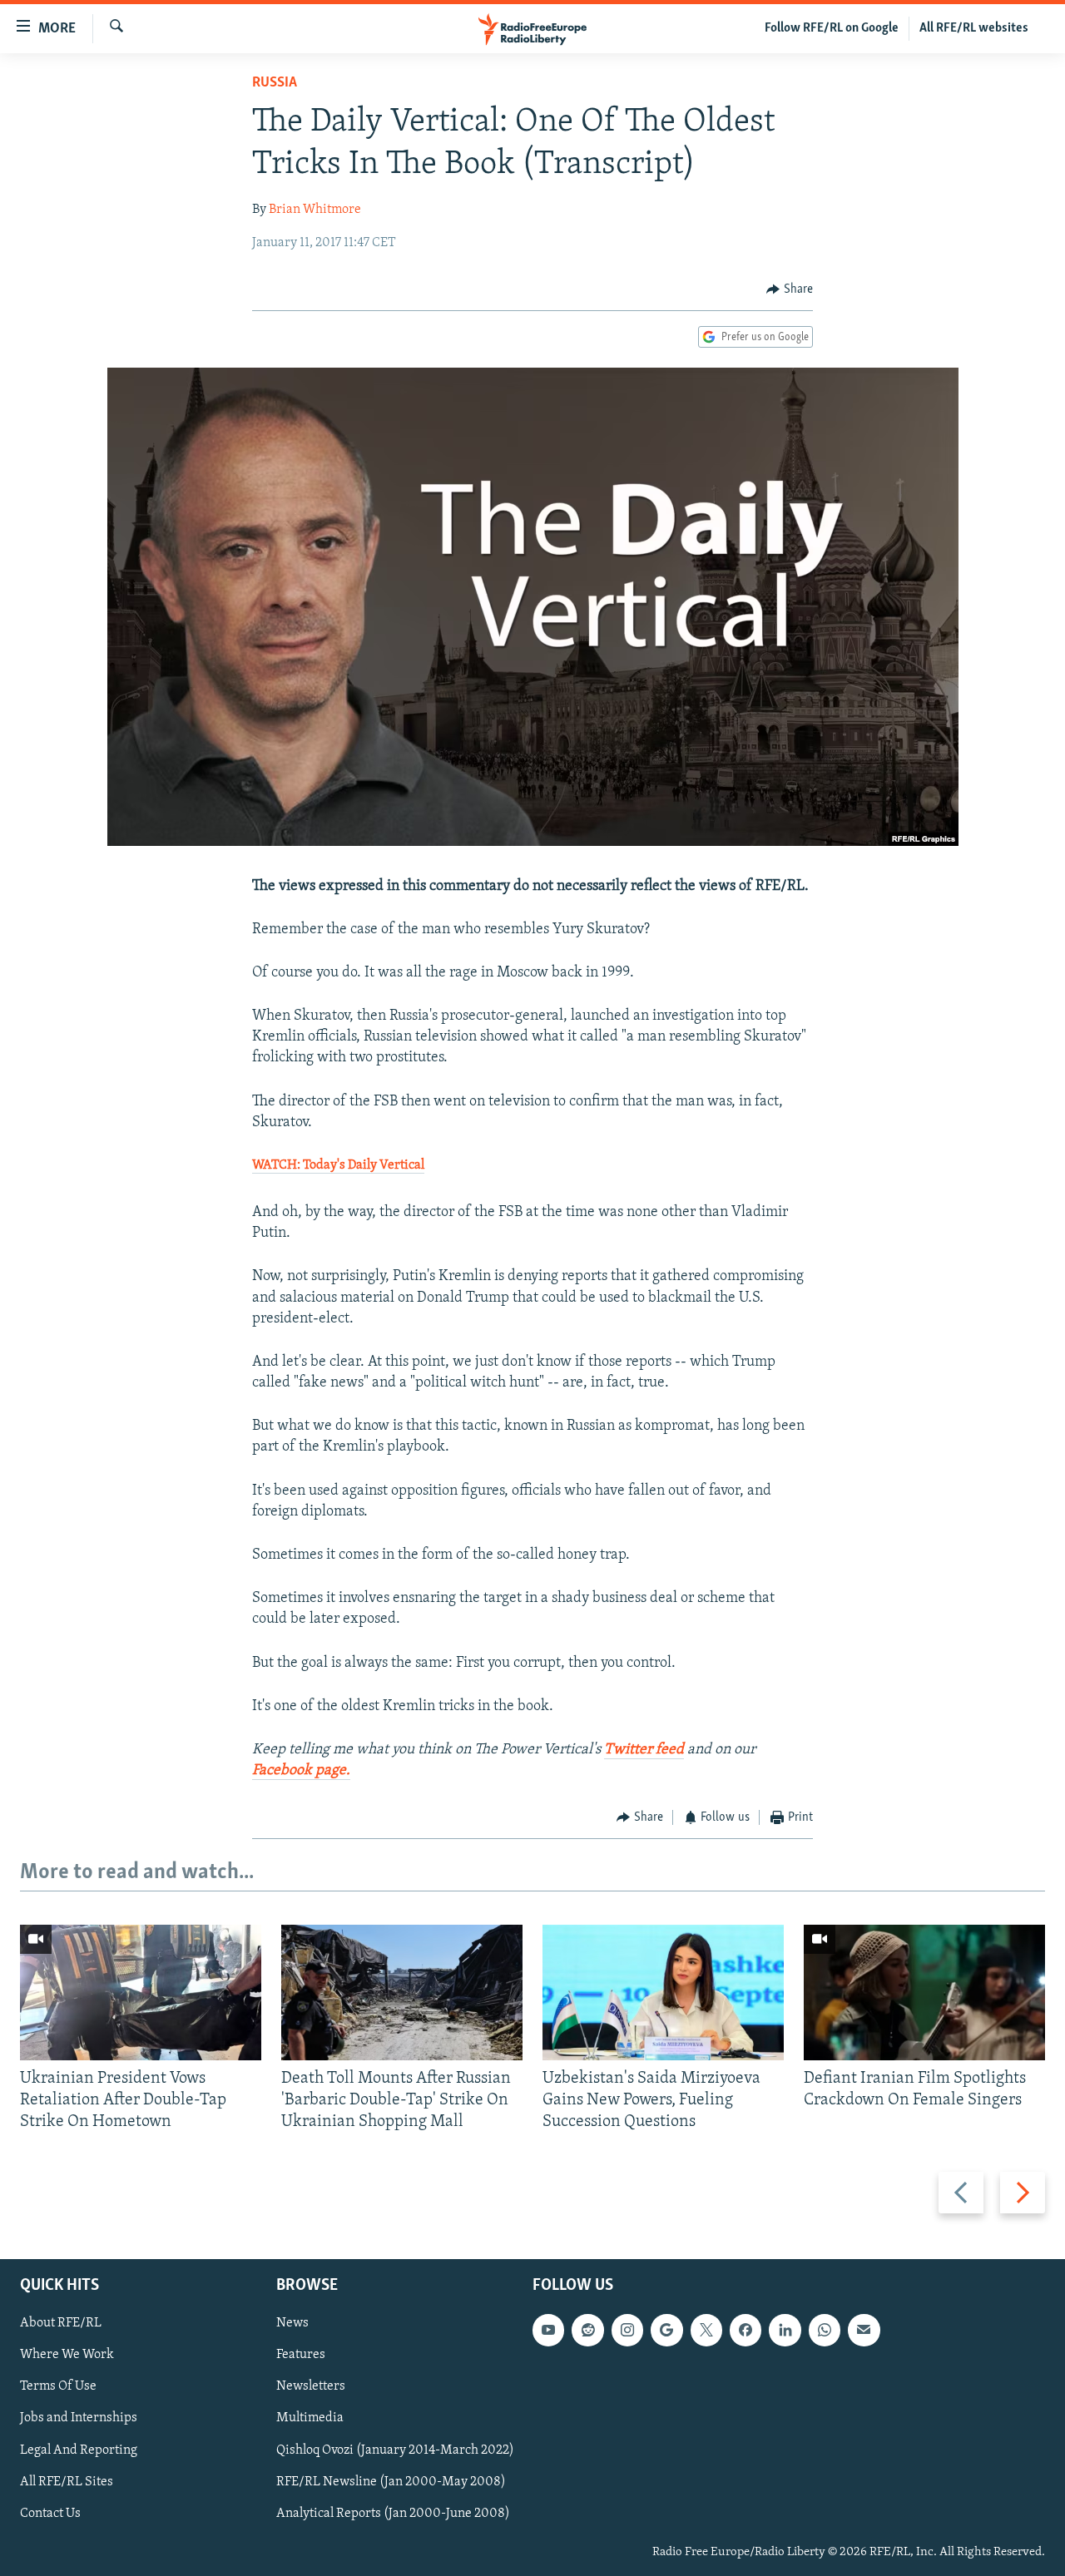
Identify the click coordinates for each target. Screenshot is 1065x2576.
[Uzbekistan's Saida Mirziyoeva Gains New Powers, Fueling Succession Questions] (663, 1993)
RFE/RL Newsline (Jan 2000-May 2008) (391, 2481)
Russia (275, 83)
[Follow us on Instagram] (627, 2330)
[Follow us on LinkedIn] (785, 2330)
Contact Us (50, 2513)
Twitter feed (644, 1750)
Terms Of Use (58, 2386)
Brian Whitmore (315, 210)
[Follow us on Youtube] (548, 2330)
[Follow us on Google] (666, 2330)
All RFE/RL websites (974, 28)
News (292, 2323)
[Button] (790, 289)
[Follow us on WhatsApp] (825, 2330)
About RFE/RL (61, 2323)
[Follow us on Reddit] (587, 2330)
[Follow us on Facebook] (745, 2330)
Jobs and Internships (79, 2418)
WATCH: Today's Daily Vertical (338, 1165)
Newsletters (311, 2386)
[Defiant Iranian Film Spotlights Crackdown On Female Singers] (924, 1993)
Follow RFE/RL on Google (832, 28)
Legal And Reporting (79, 2450)
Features (301, 2355)
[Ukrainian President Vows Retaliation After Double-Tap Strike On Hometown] (141, 1993)
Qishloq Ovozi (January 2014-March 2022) (395, 2450)
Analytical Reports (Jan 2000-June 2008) (393, 2513)
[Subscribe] (864, 2330)
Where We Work (67, 2355)
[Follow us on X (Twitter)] (706, 2330)
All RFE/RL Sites (67, 2481)
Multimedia (310, 2418)
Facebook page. (301, 1771)
